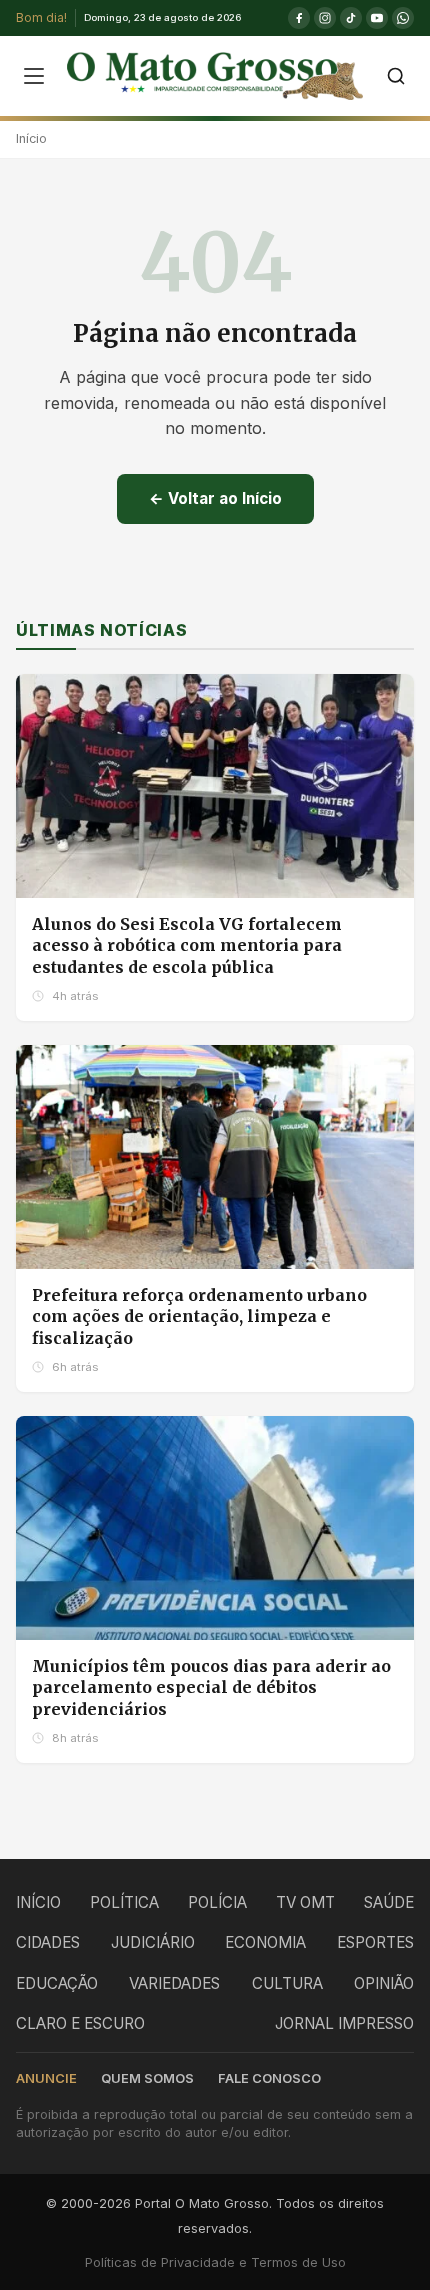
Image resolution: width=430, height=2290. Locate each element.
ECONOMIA (265, 1942)
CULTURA (287, 1983)
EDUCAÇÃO (57, 1983)
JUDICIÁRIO (153, 1942)
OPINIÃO (384, 1983)
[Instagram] (325, 18)
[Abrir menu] (34, 76)
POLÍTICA (124, 1902)
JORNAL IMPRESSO (344, 2023)
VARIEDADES (174, 1983)
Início (31, 138)
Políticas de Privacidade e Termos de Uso (215, 2262)
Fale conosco (269, 2078)
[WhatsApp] (403, 18)
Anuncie (46, 2078)
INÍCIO (38, 1902)
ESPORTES (375, 1942)
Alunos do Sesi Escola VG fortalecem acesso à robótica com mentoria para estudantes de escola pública (187, 945)
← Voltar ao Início (215, 498)
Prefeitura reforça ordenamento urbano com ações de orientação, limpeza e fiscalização (199, 1316)
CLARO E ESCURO (80, 2023)
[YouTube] (377, 18)
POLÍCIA (217, 1902)
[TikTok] (351, 18)
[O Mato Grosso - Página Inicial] (214, 76)
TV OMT (305, 1902)
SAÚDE (389, 1902)
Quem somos (147, 2078)
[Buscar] (396, 76)
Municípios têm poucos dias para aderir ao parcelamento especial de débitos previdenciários (211, 1687)
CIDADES (48, 1942)
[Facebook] (299, 18)
